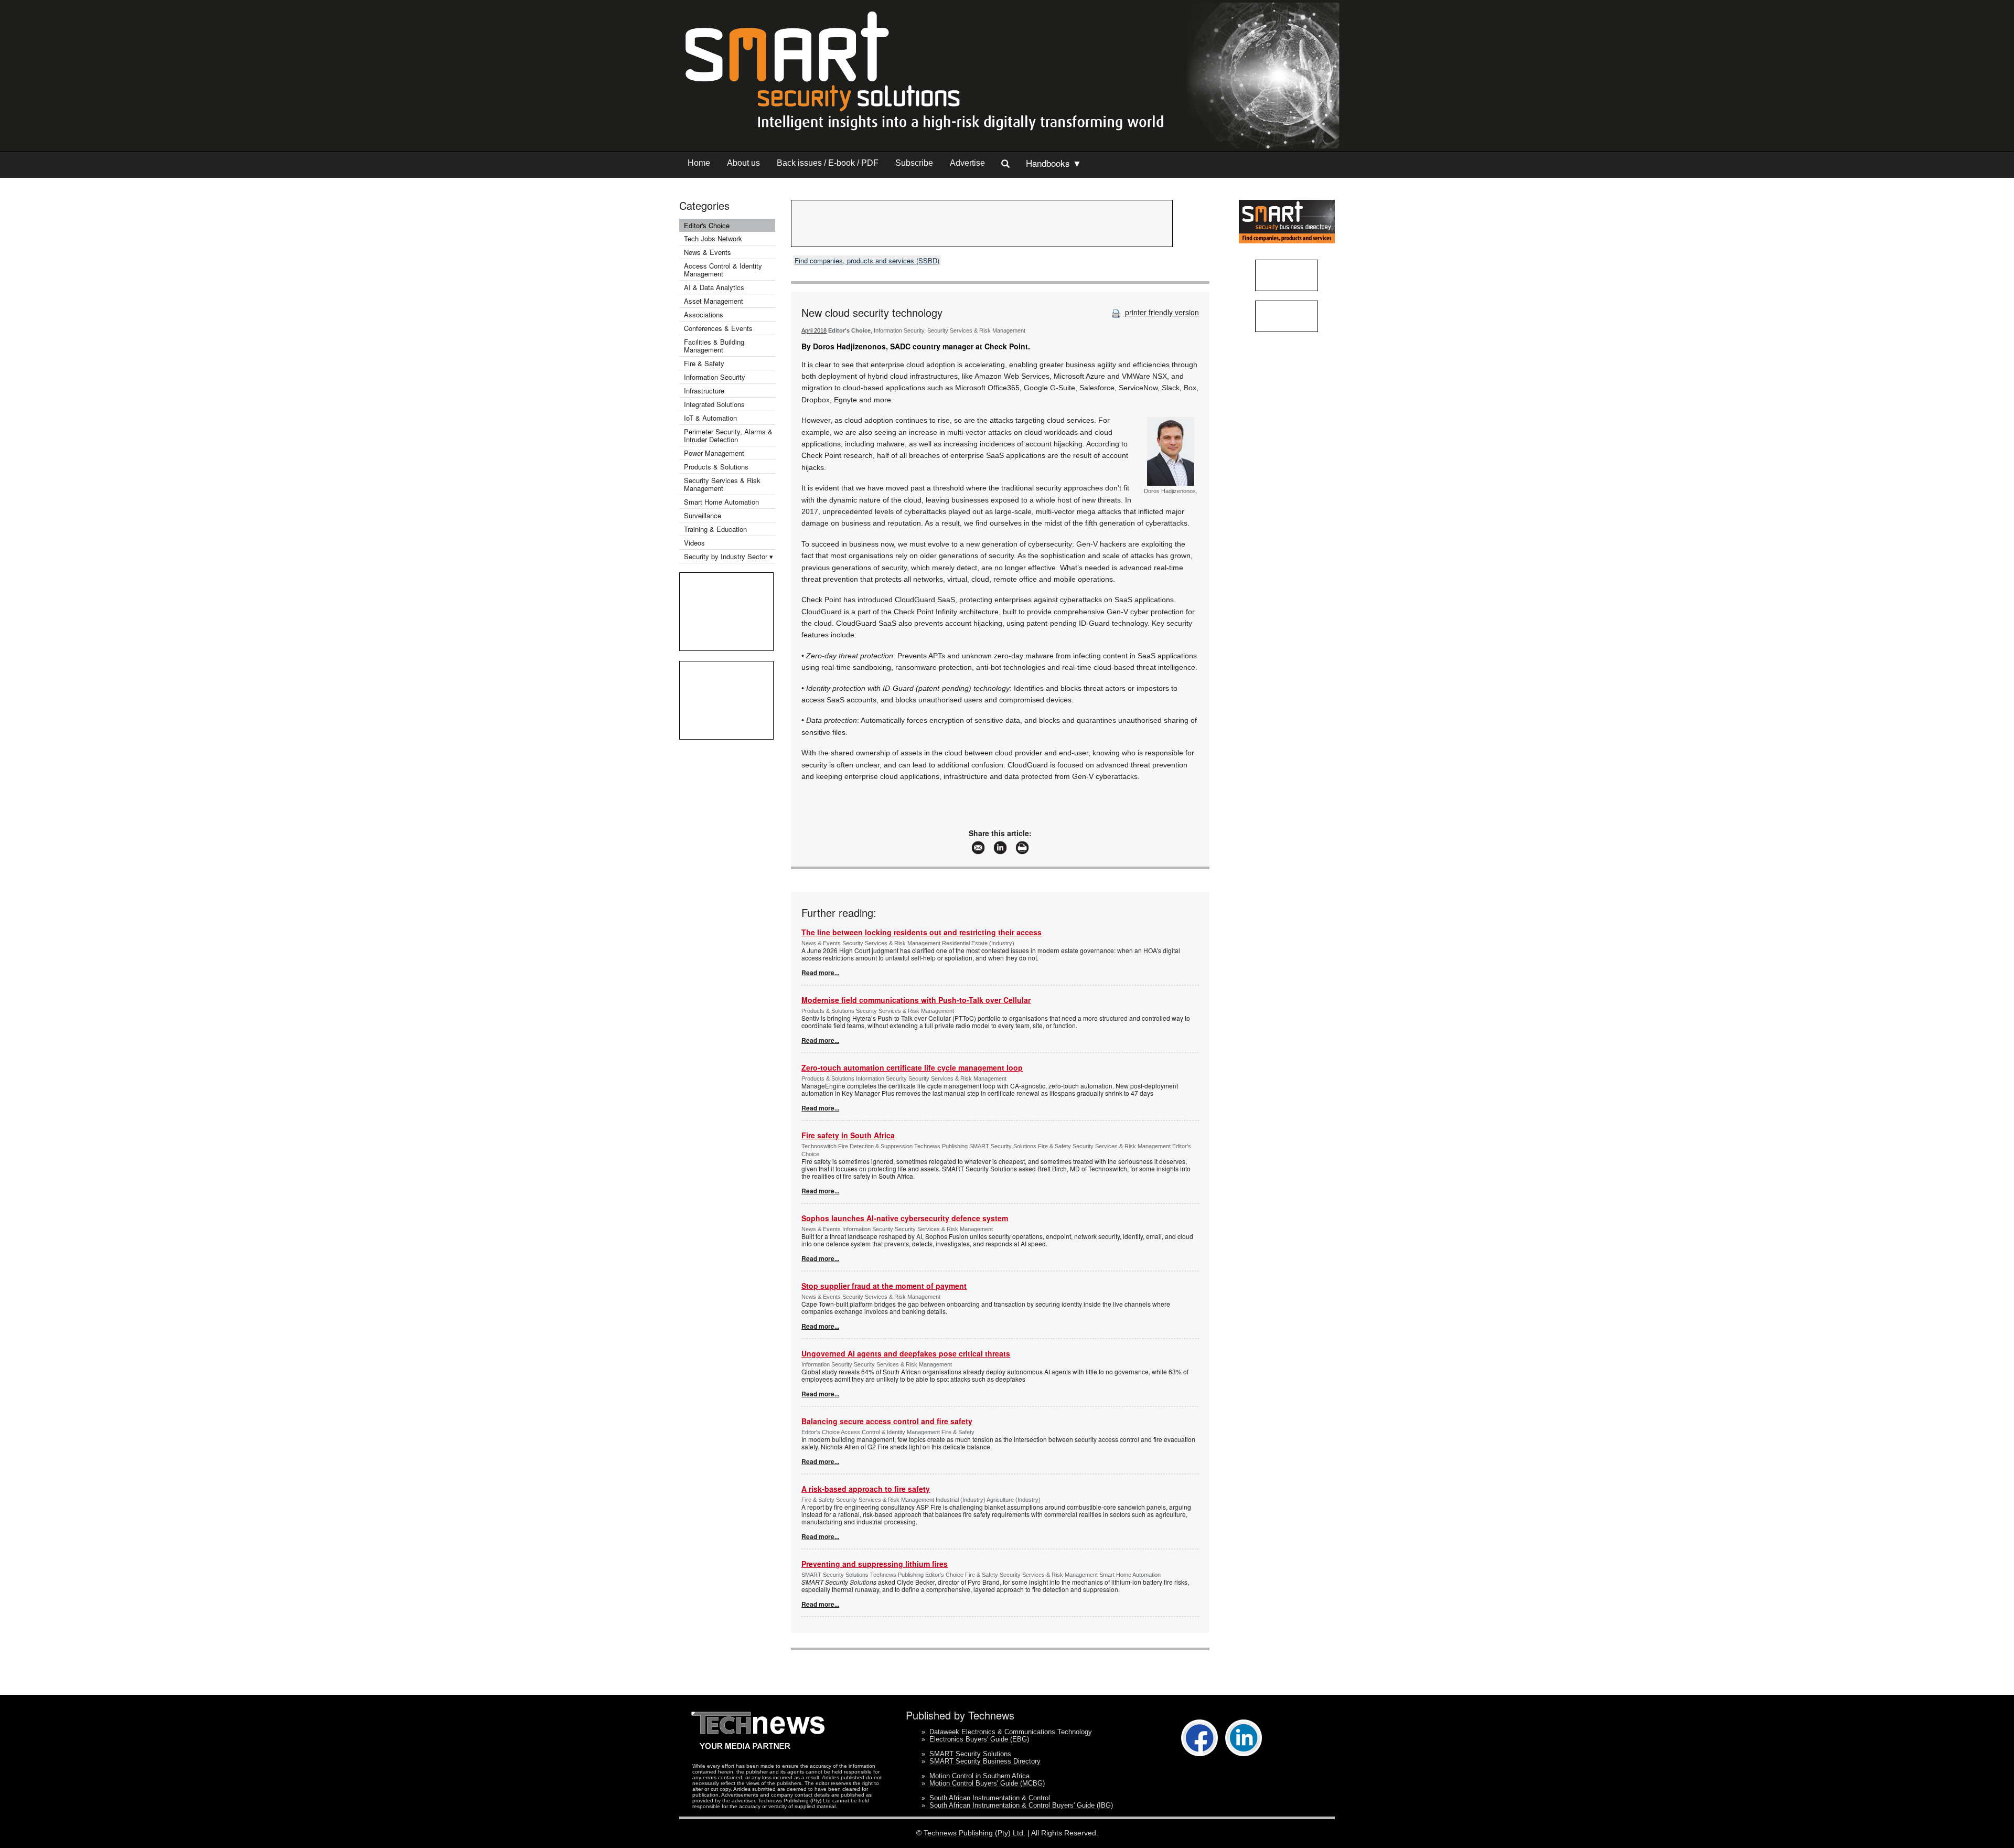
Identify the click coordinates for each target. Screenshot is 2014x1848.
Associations (704, 314)
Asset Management (714, 301)
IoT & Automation (710, 418)
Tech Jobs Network (713, 238)
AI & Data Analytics (714, 287)
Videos (694, 543)
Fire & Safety (704, 363)
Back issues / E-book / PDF (828, 163)
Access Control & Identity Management (723, 270)
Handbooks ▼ (1054, 163)
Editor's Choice (707, 225)
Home (699, 163)
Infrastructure (704, 391)
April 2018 (814, 330)
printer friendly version (1161, 312)
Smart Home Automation (722, 502)
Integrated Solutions (714, 404)
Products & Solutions (716, 467)
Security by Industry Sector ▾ (729, 556)
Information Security (715, 377)
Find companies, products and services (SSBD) (867, 260)
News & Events (708, 252)
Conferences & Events (718, 328)
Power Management (714, 453)
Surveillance (703, 515)
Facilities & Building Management (714, 346)
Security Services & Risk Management (722, 484)
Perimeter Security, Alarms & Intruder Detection (728, 435)
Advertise (967, 163)
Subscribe (914, 163)
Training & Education (715, 529)
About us (743, 163)
